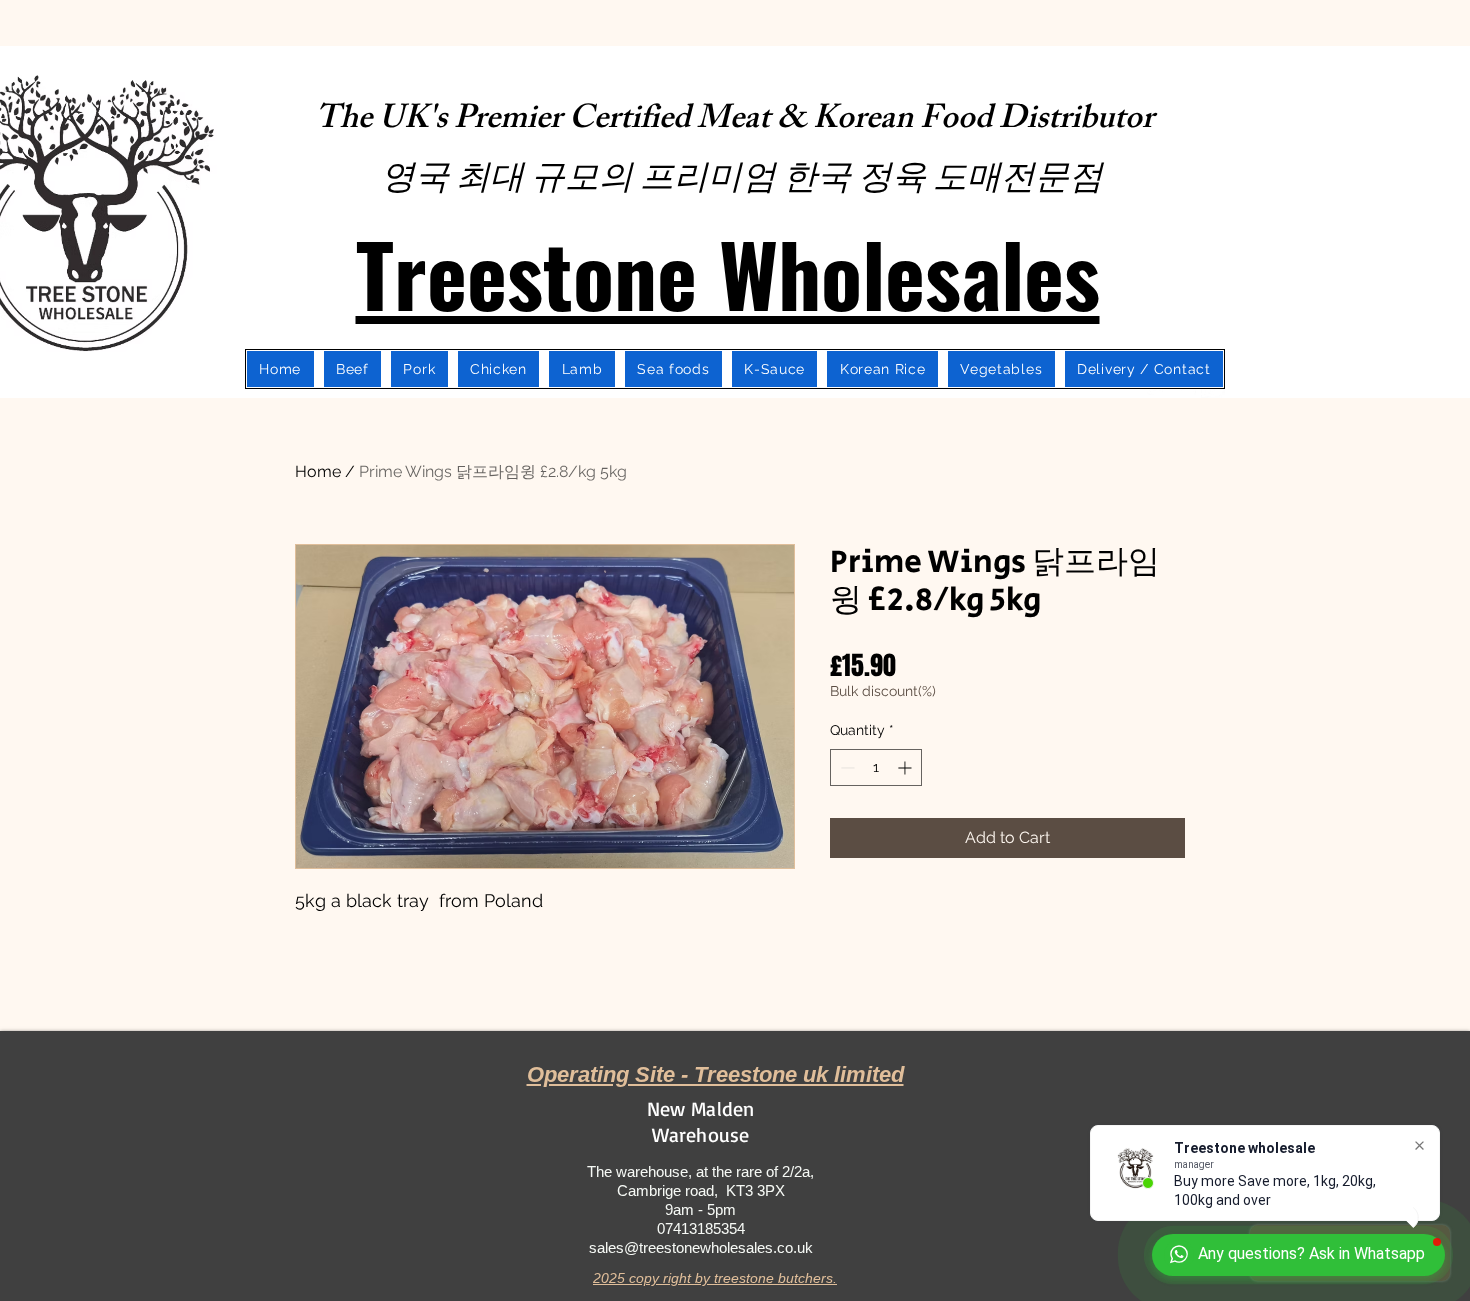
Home (318, 471)
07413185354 (701, 1228)
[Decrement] (845, 767)
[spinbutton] (876, 767)
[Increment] (906, 767)
